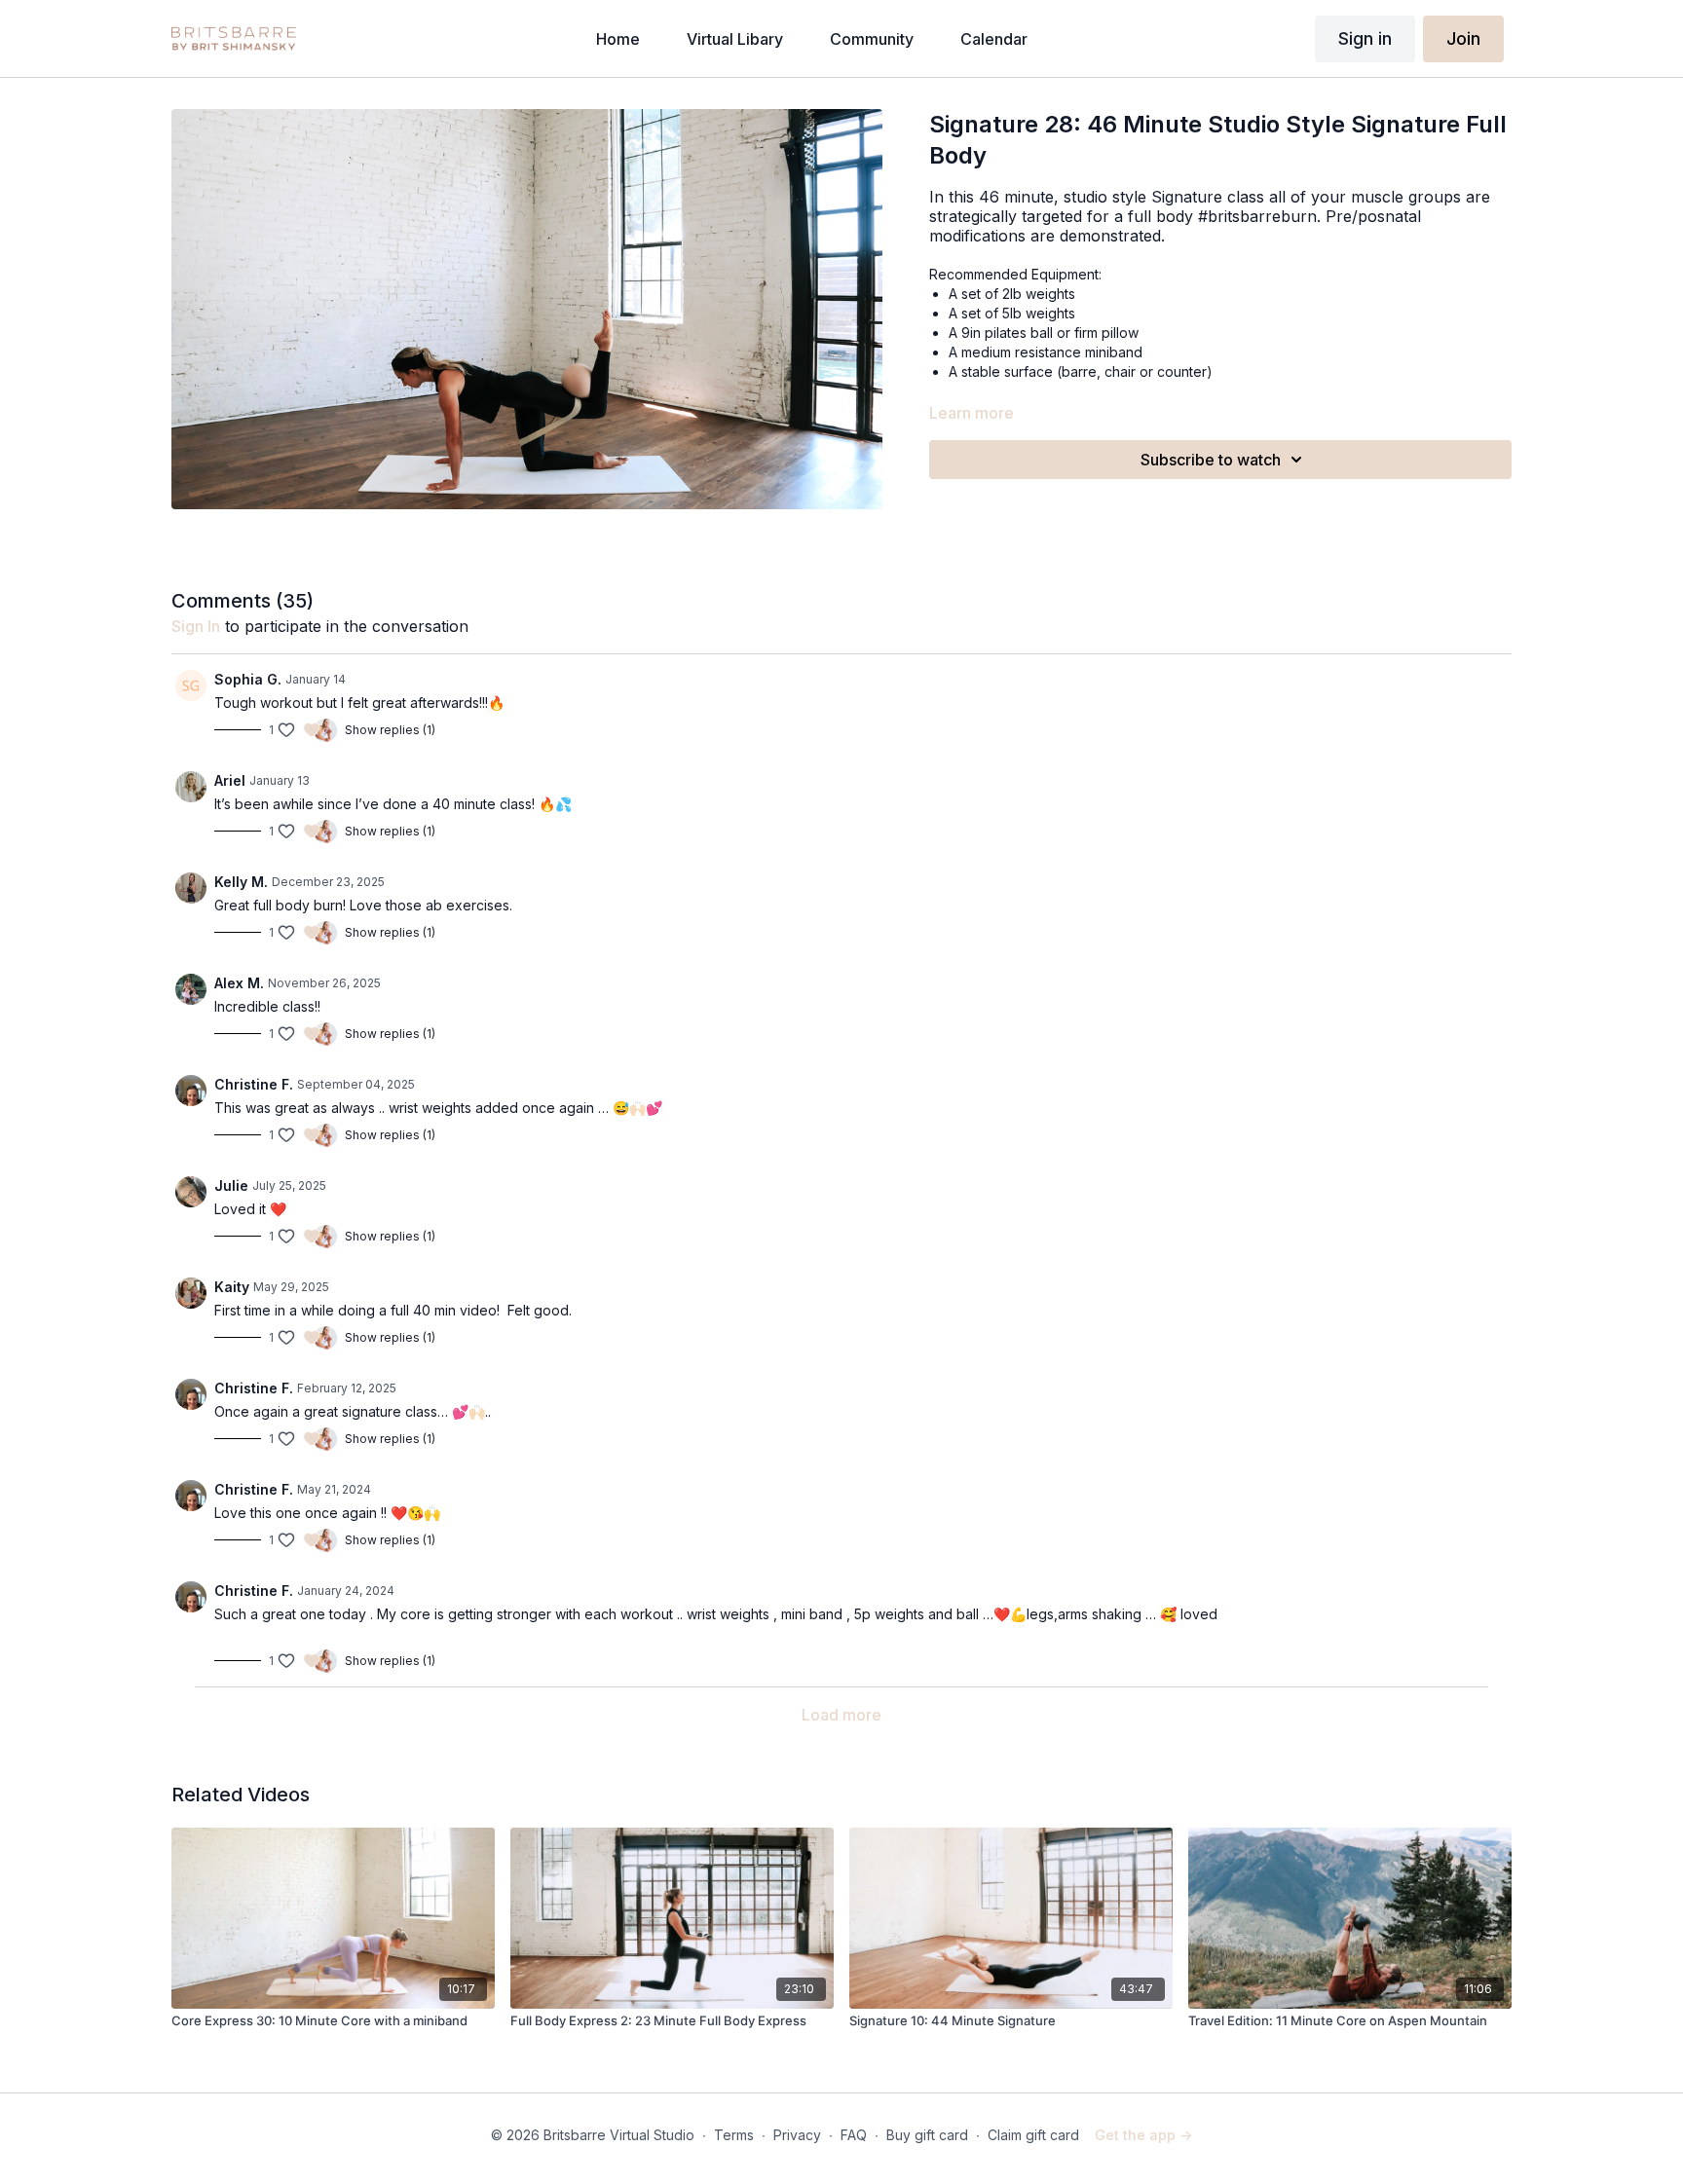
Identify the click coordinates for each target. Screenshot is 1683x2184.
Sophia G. (248, 679)
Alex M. (239, 983)
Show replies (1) (390, 730)
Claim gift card (1033, 2135)
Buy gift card (927, 2135)
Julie (231, 1185)
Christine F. (254, 1084)
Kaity (232, 1287)
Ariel (230, 780)
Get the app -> (1143, 2135)
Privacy (797, 2135)
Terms (734, 2135)
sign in (196, 626)
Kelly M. (241, 882)
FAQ (854, 2135)
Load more (841, 1715)
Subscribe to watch (1211, 460)
